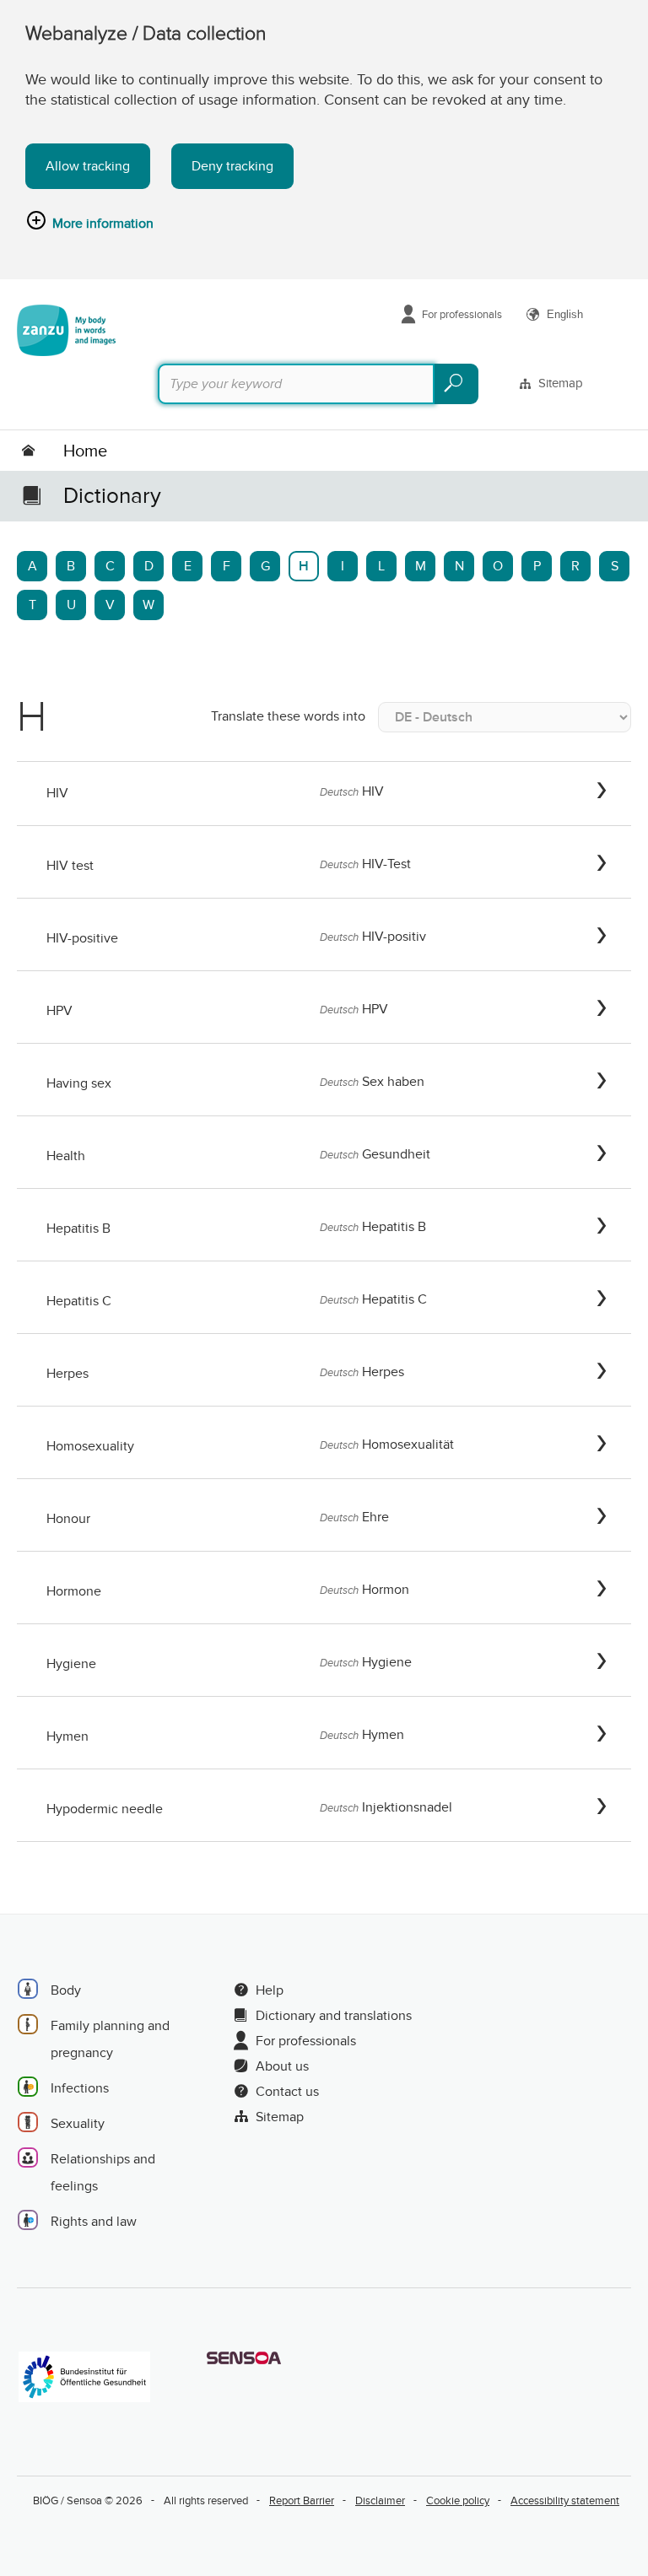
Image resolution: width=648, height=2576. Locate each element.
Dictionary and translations (334, 2016)
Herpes (67, 1374)
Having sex (79, 1083)
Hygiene (71, 1664)
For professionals (462, 314)
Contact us (287, 2092)
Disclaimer (380, 2500)
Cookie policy (458, 2500)
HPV (59, 1011)
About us (282, 2066)
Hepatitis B (78, 1229)
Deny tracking (232, 166)
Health (66, 1156)
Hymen (67, 1736)
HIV (57, 793)
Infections (80, 2088)
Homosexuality (90, 1446)
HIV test (70, 866)
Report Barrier (302, 2500)
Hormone (74, 1591)
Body (66, 1990)
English (565, 314)
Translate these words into (288, 716)
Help (270, 1990)
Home (85, 451)
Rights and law (94, 2222)
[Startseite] (66, 330)
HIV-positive (82, 938)
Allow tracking (88, 166)
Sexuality (78, 2124)
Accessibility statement (565, 2500)
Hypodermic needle (105, 1809)
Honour (68, 1519)
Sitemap (561, 383)
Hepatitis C (79, 1301)
